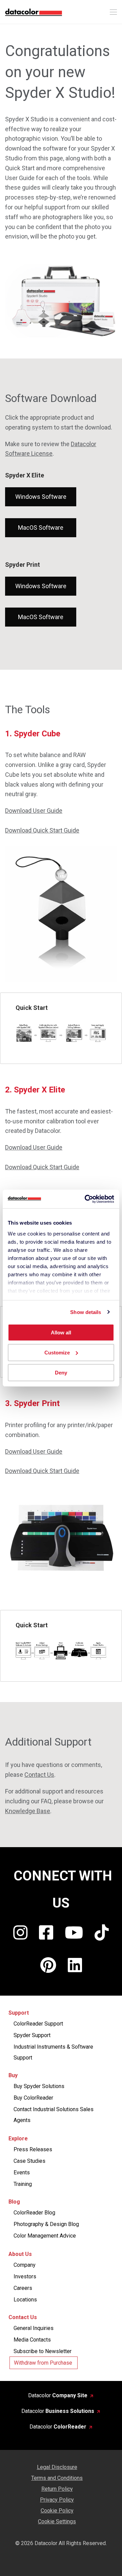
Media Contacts (32, 2340)
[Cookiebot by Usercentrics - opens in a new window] (86, 1199)
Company (25, 2265)
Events (22, 2172)
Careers (23, 2288)
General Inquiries (34, 2328)
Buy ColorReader (33, 2098)
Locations (25, 2300)
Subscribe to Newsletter (43, 2351)
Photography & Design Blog (46, 2224)
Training (23, 2184)
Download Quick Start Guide (42, 830)
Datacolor (58, 2395)
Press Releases (33, 2149)
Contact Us (39, 1775)
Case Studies (29, 2161)
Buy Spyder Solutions (39, 2086)
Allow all (61, 1333)
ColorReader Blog (34, 2213)
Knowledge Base (28, 1811)
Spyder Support (32, 2035)
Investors (25, 2276)
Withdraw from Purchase (43, 2363)
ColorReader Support (38, 2024)
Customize (57, 1353)
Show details (86, 1312)
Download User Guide (34, 811)
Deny (61, 1372)
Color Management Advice (45, 2236)
